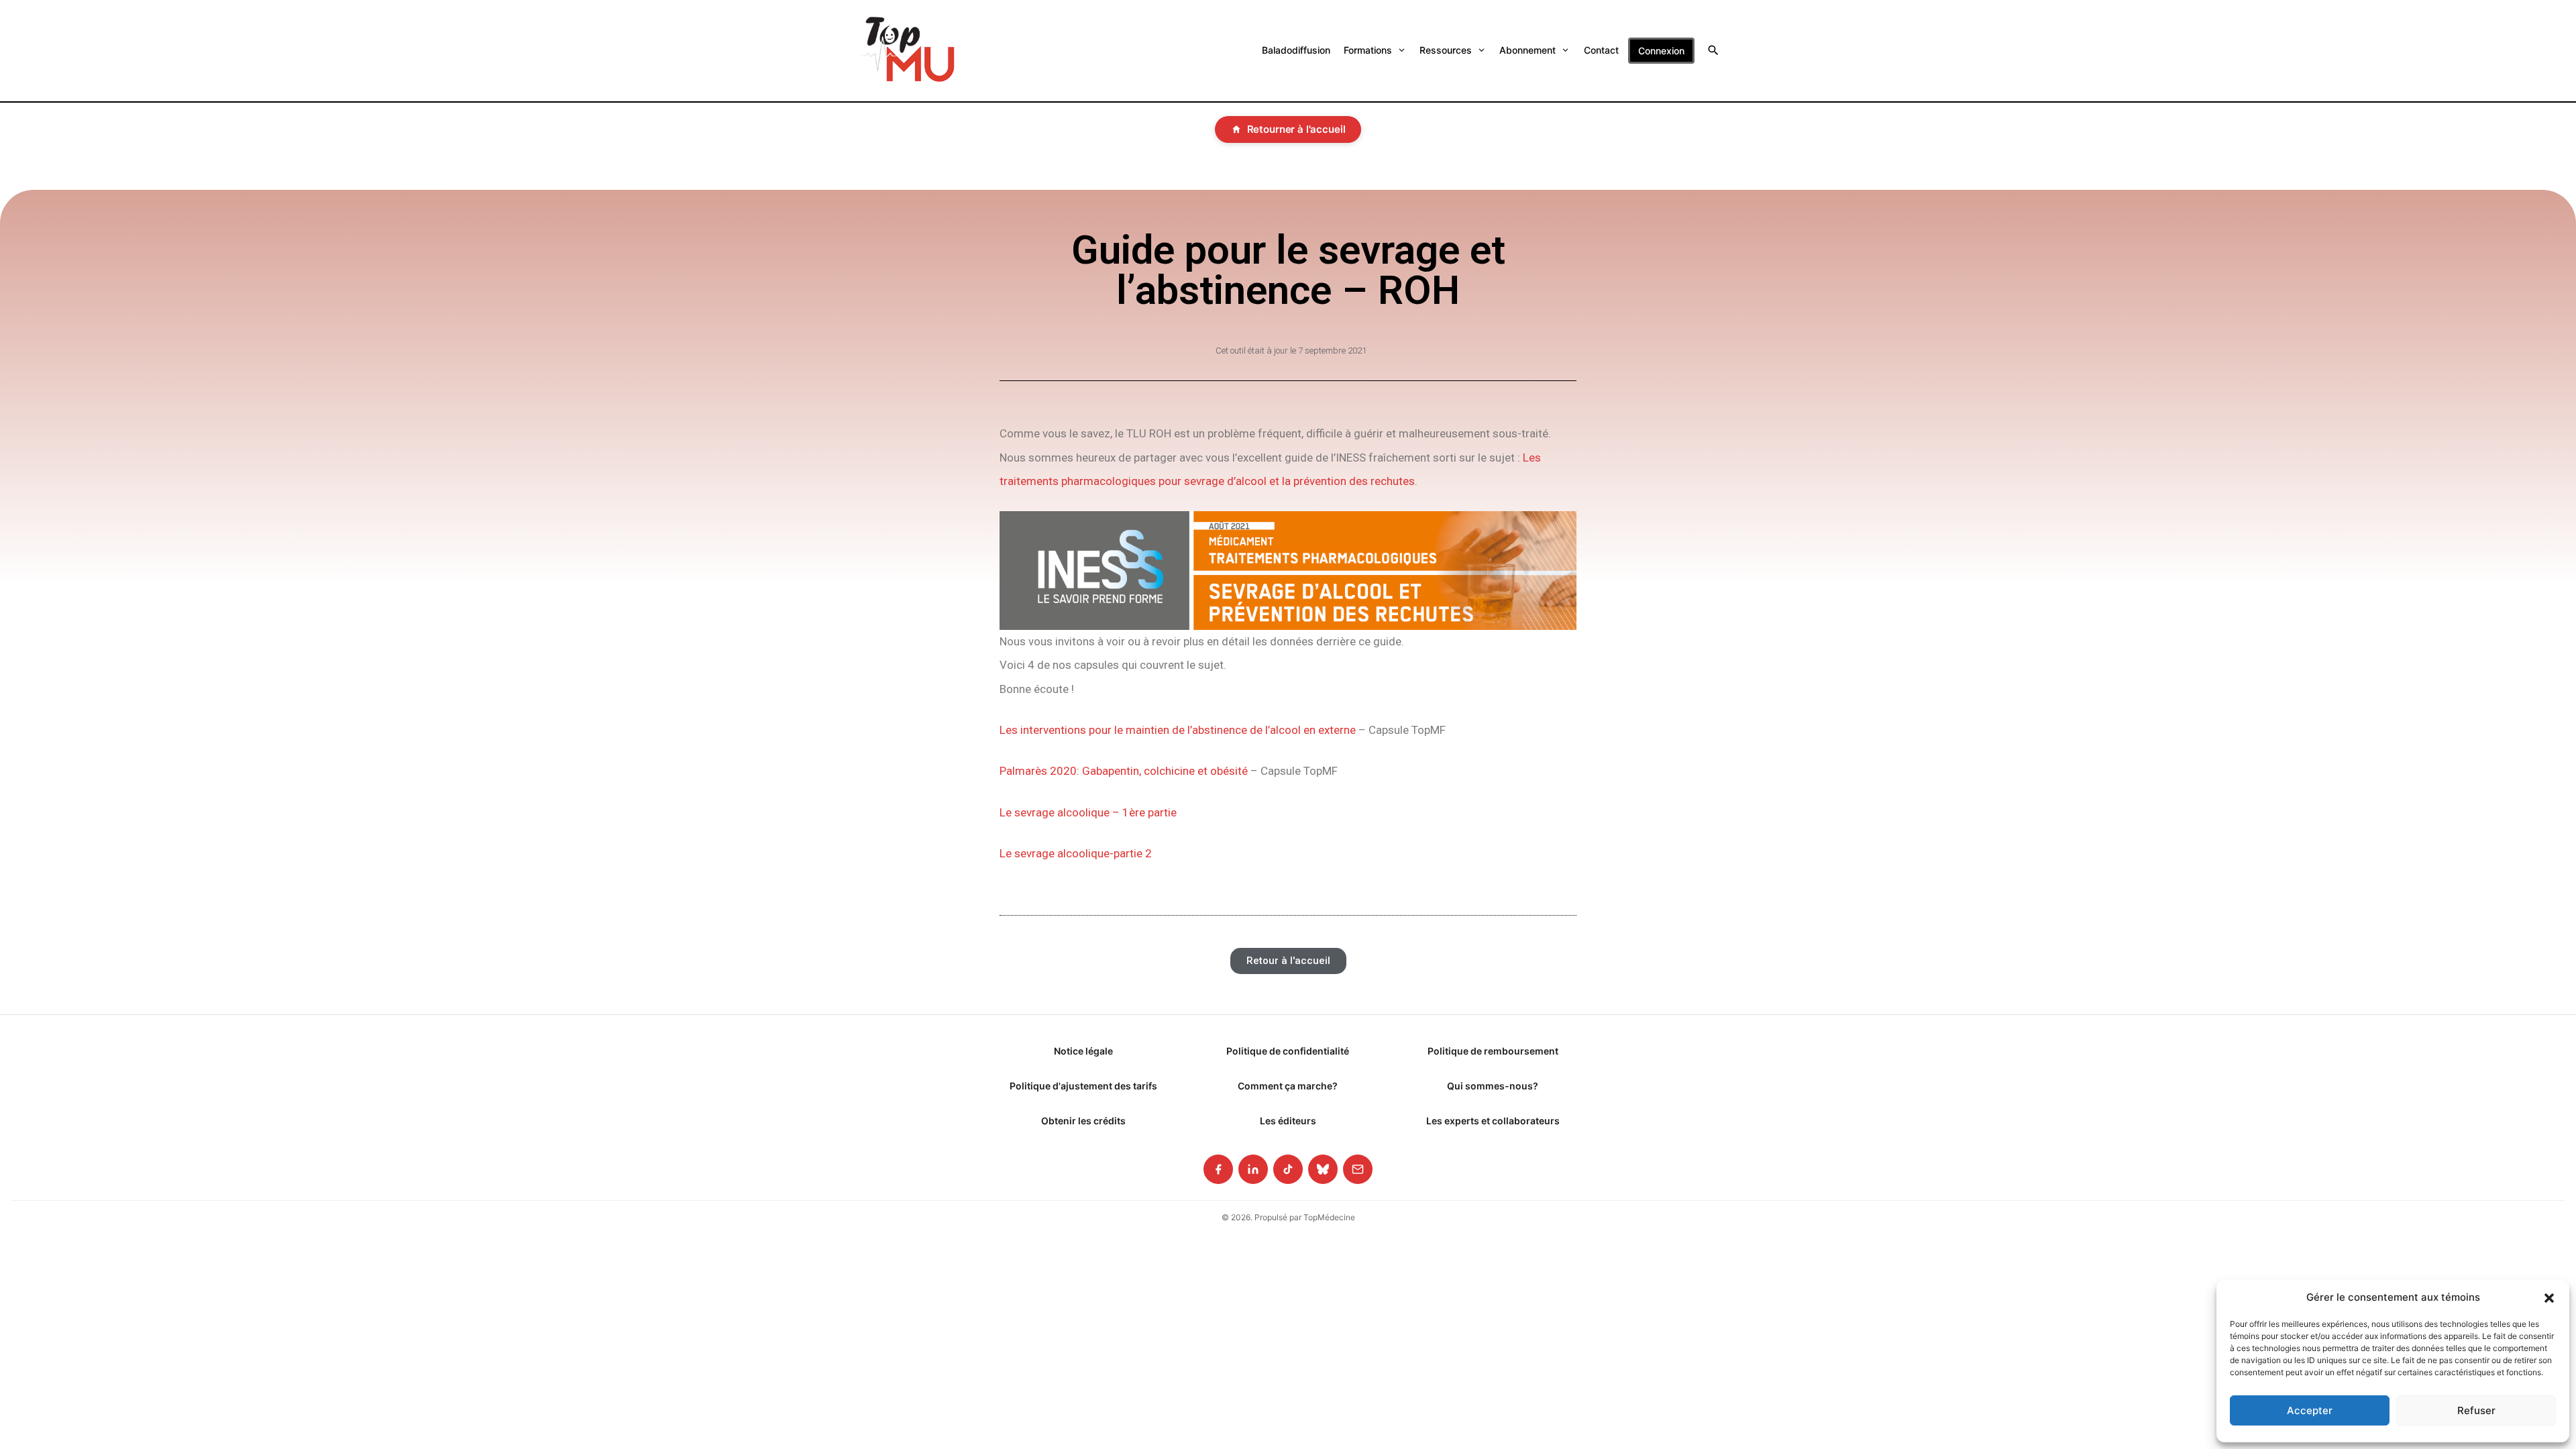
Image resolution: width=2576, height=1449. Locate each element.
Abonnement (1527, 50)
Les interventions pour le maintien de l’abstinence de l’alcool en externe (1178, 730)
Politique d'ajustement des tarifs (1083, 1086)
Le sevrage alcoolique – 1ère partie (1088, 812)
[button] (2549, 1297)
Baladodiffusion (1296, 50)
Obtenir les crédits (1083, 1121)
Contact (1601, 50)
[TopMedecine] (907, 51)
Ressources (1446, 50)
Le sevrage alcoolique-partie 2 (1076, 853)
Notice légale (1083, 1051)
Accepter (2310, 1410)
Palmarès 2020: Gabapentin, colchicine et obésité (1124, 771)
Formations (1368, 50)
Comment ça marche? (1288, 1086)
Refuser (2476, 1410)
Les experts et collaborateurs (1493, 1121)
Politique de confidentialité (1288, 1051)
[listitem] (1218, 1169)
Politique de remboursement (1493, 1051)
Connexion (1661, 51)
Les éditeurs (1288, 1121)
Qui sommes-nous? (1493, 1086)
